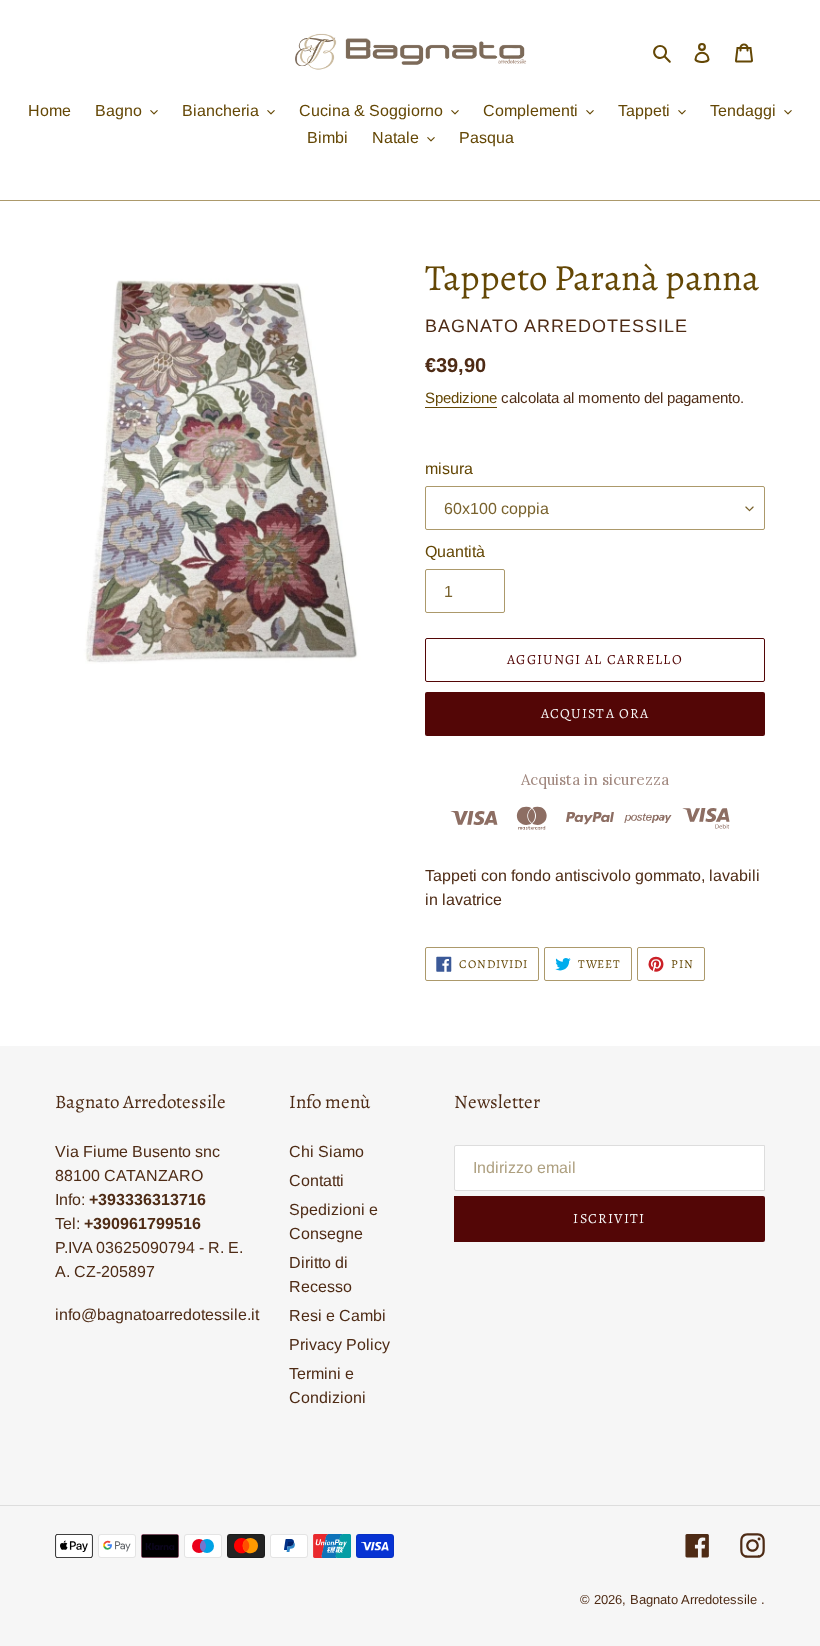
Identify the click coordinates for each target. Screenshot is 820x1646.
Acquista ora (595, 713)
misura (449, 468)
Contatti (316, 1180)
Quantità (455, 551)
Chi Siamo (326, 1151)
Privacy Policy (339, 1344)
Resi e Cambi (337, 1315)
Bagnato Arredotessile (693, 1599)
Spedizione (461, 397)
